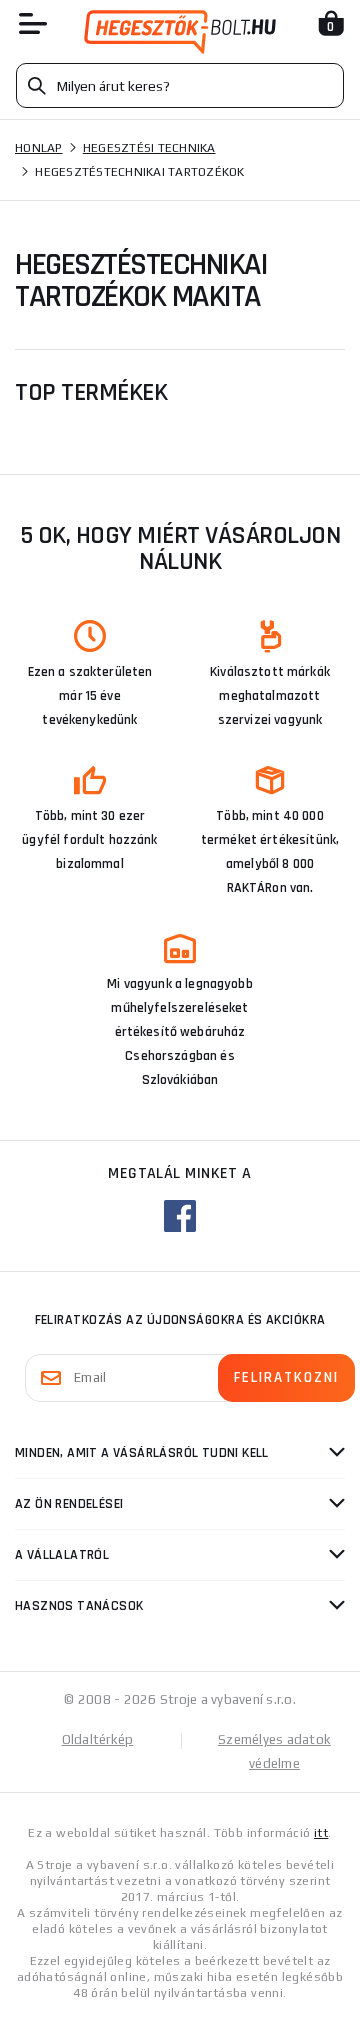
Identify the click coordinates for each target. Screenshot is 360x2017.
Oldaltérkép (98, 1739)
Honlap (39, 148)
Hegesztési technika (149, 148)
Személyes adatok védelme (274, 1751)
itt (321, 1833)
